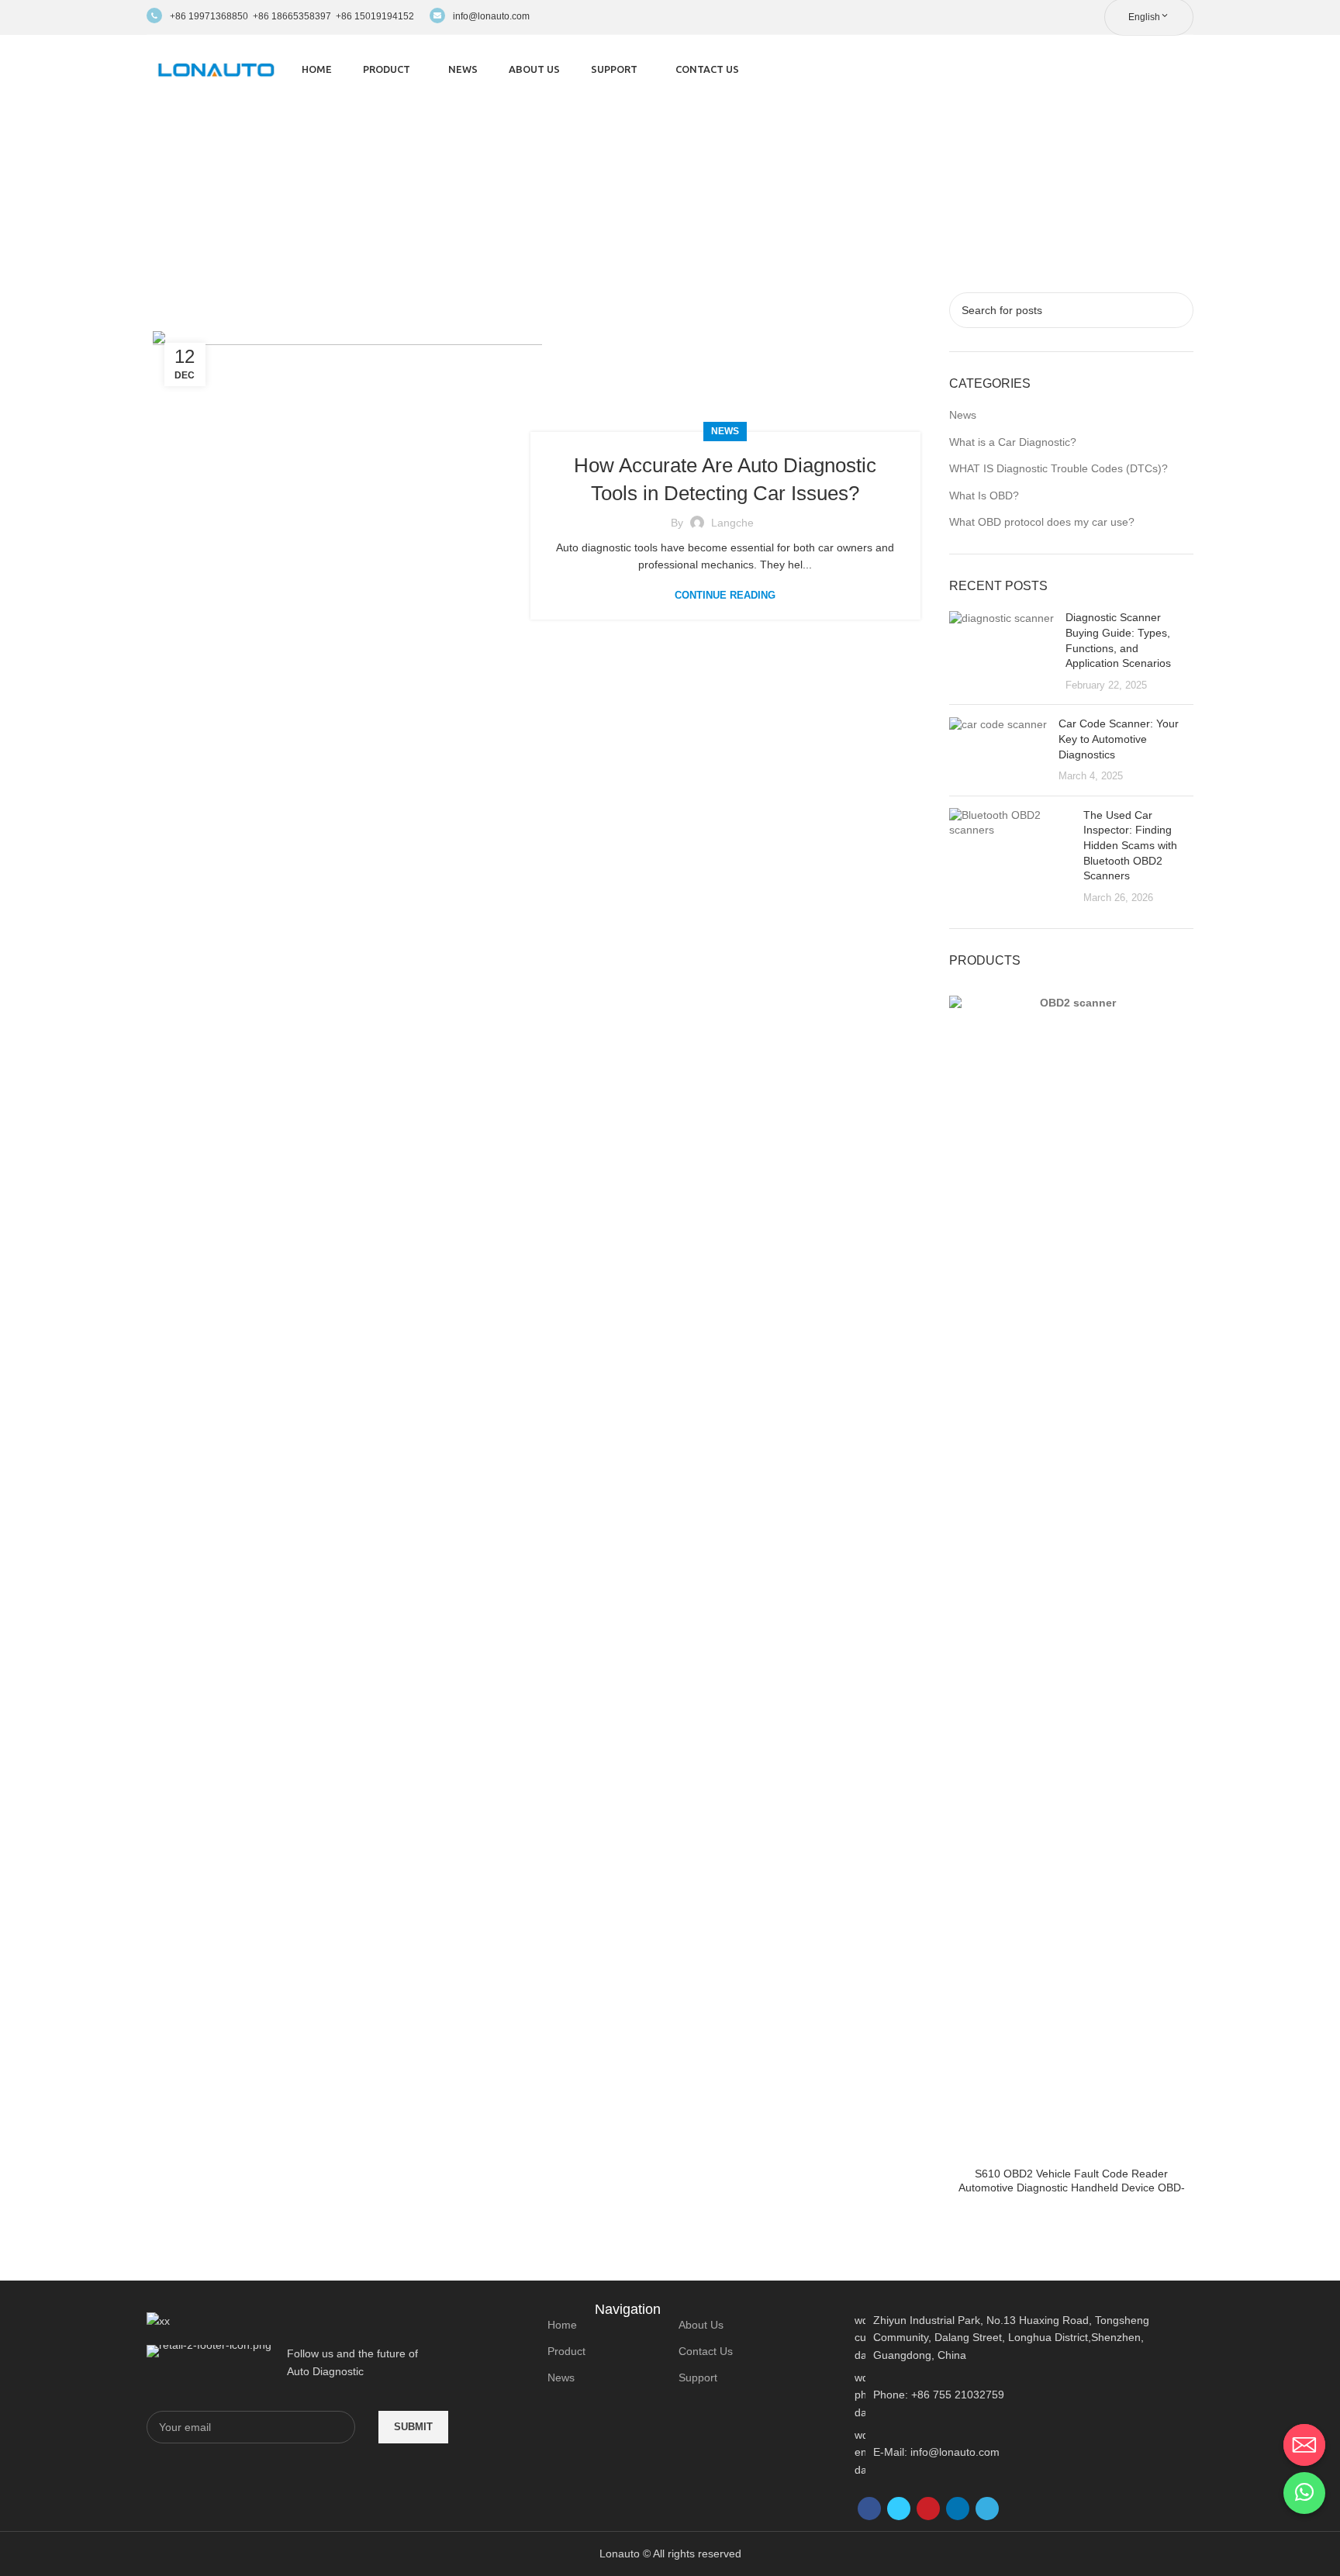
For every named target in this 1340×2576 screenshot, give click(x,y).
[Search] (1189, 70)
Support (698, 2377)
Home (562, 2325)
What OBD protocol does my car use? (1042, 522)
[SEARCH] (1176, 310)
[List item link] (1024, 2395)
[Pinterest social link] (928, 2509)
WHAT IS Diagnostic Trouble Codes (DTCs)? (1059, 468)
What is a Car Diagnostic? (1013, 442)
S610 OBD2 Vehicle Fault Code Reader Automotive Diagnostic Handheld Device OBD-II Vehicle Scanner (1072, 2188)
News (725, 431)
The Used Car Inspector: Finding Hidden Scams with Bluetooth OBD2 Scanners (1130, 845)
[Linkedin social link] (958, 2509)
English (1144, 17)
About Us (701, 2325)
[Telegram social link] (987, 2509)
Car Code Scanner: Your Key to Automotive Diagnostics (1119, 739)
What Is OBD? (984, 496)
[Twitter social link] (899, 2509)
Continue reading (725, 595)
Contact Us (706, 2351)
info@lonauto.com (491, 16)
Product (566, 2351)
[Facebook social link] (869, 2509)
